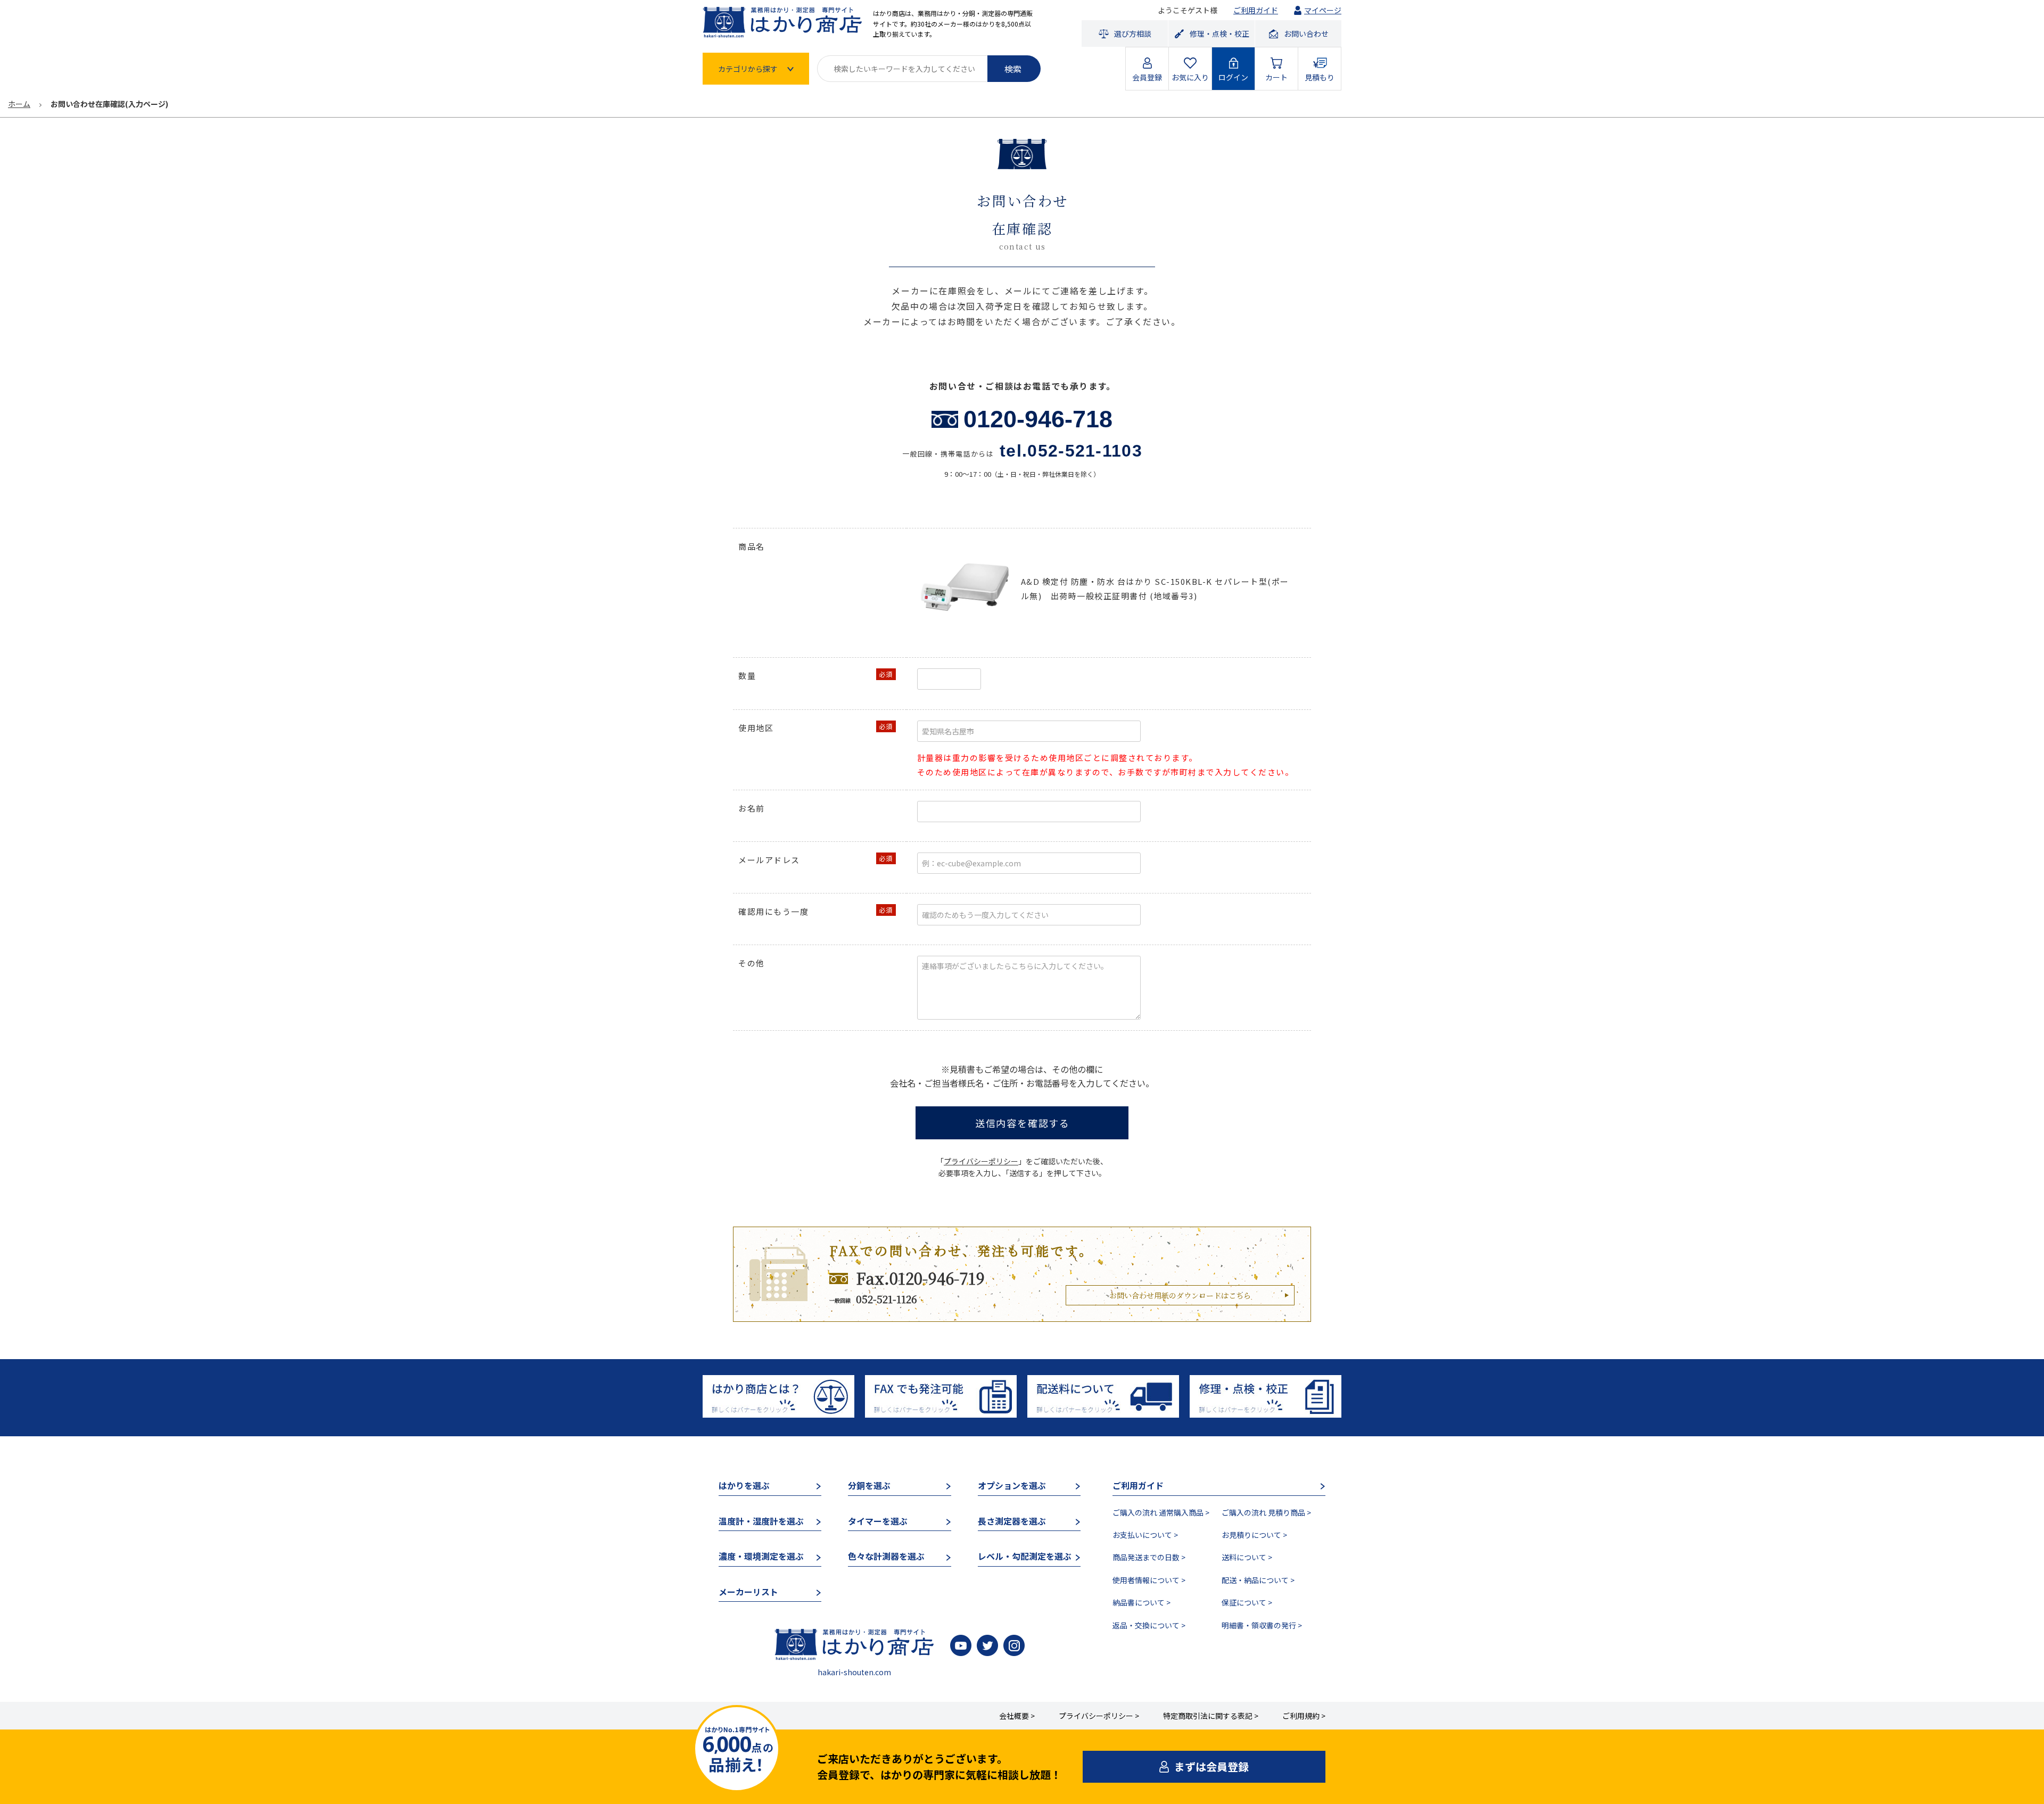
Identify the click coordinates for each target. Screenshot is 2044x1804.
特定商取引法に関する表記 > (1211, 1716)
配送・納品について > (1258, 1580)
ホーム (19, 104)
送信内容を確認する (1023, 1123)
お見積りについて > (1254, 1535)
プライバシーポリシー (981, 1161)
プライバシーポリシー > (1099, 1716)
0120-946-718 (1038, 419)
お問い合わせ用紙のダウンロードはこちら (1180, 1295)
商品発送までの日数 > (1149, 1557)
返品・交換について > (1149, 1625)
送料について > (1247, 1557)
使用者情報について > (1149, 1580)
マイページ (1323, 10)
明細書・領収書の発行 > (1262, 1625)
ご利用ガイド (1256, 10)
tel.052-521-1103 (1071, 451)
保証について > (1247, 1602)
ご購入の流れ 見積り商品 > (1266, 1512)
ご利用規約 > (1304, 1716)
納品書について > (1141, 1602)
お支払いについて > (1145, 1535)
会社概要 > (1017, 1716)
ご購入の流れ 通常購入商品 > (1161, 1512)
